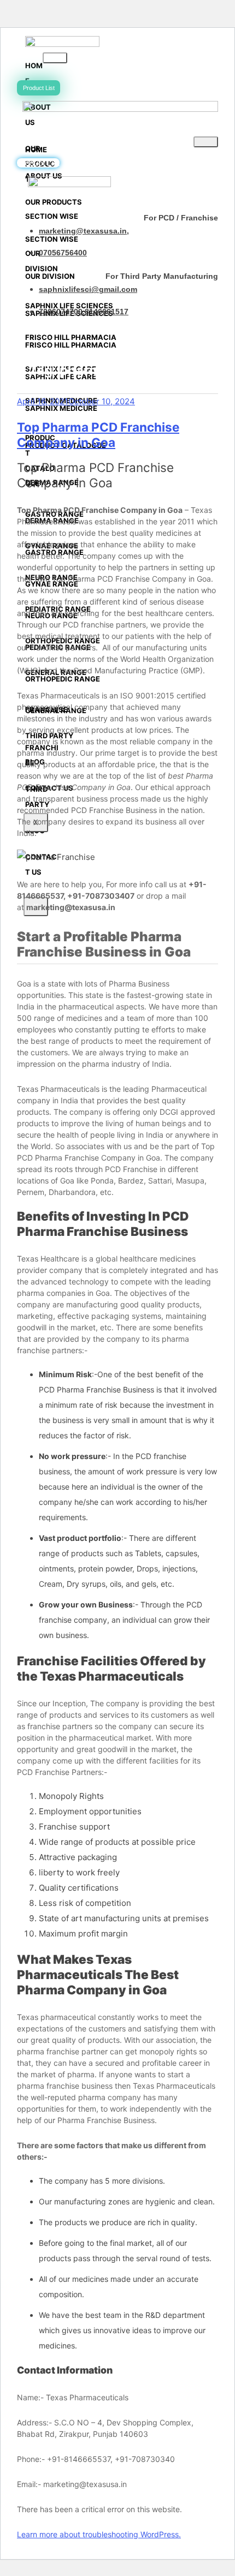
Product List (39, 88)
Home (34, 73)
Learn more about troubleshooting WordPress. (99, 2534)
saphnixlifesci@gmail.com (88, 289)
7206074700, (62, 312)
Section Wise (52, 216)
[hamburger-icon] (55, 58)
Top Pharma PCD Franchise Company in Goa (98, 435)
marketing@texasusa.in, (84, 231)
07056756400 (63, 253)
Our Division (42, 261)
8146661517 (107, 312)
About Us (44, 176)
